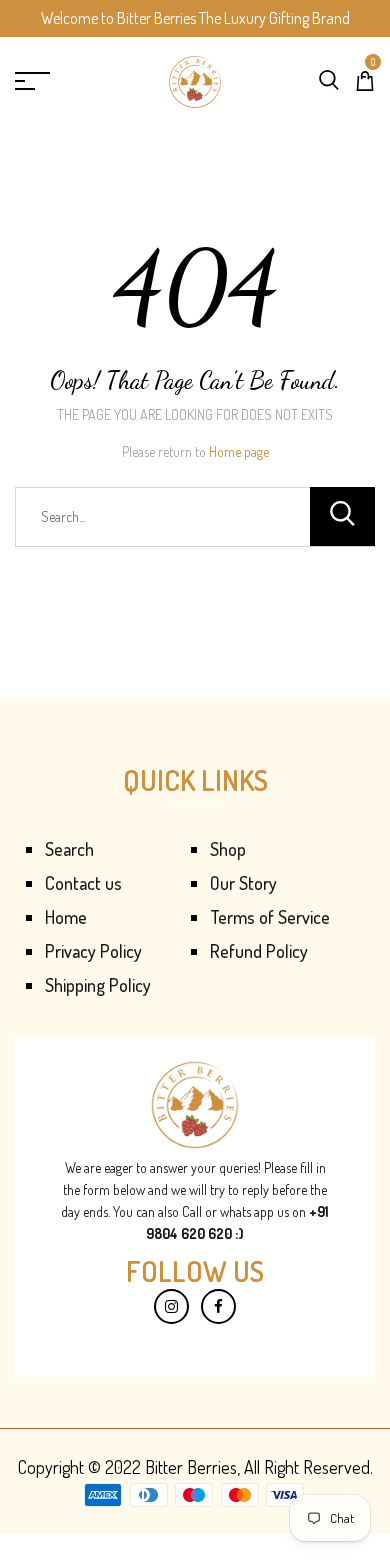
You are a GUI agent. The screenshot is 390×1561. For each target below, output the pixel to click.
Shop (228, 849)
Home (66, 917)
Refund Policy (259, 951)
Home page (239, 451)
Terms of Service (270, 917)
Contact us (83, 883)
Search (69, 849)
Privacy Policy (93, 951)
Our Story (243, 883)
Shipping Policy (98, 985)
